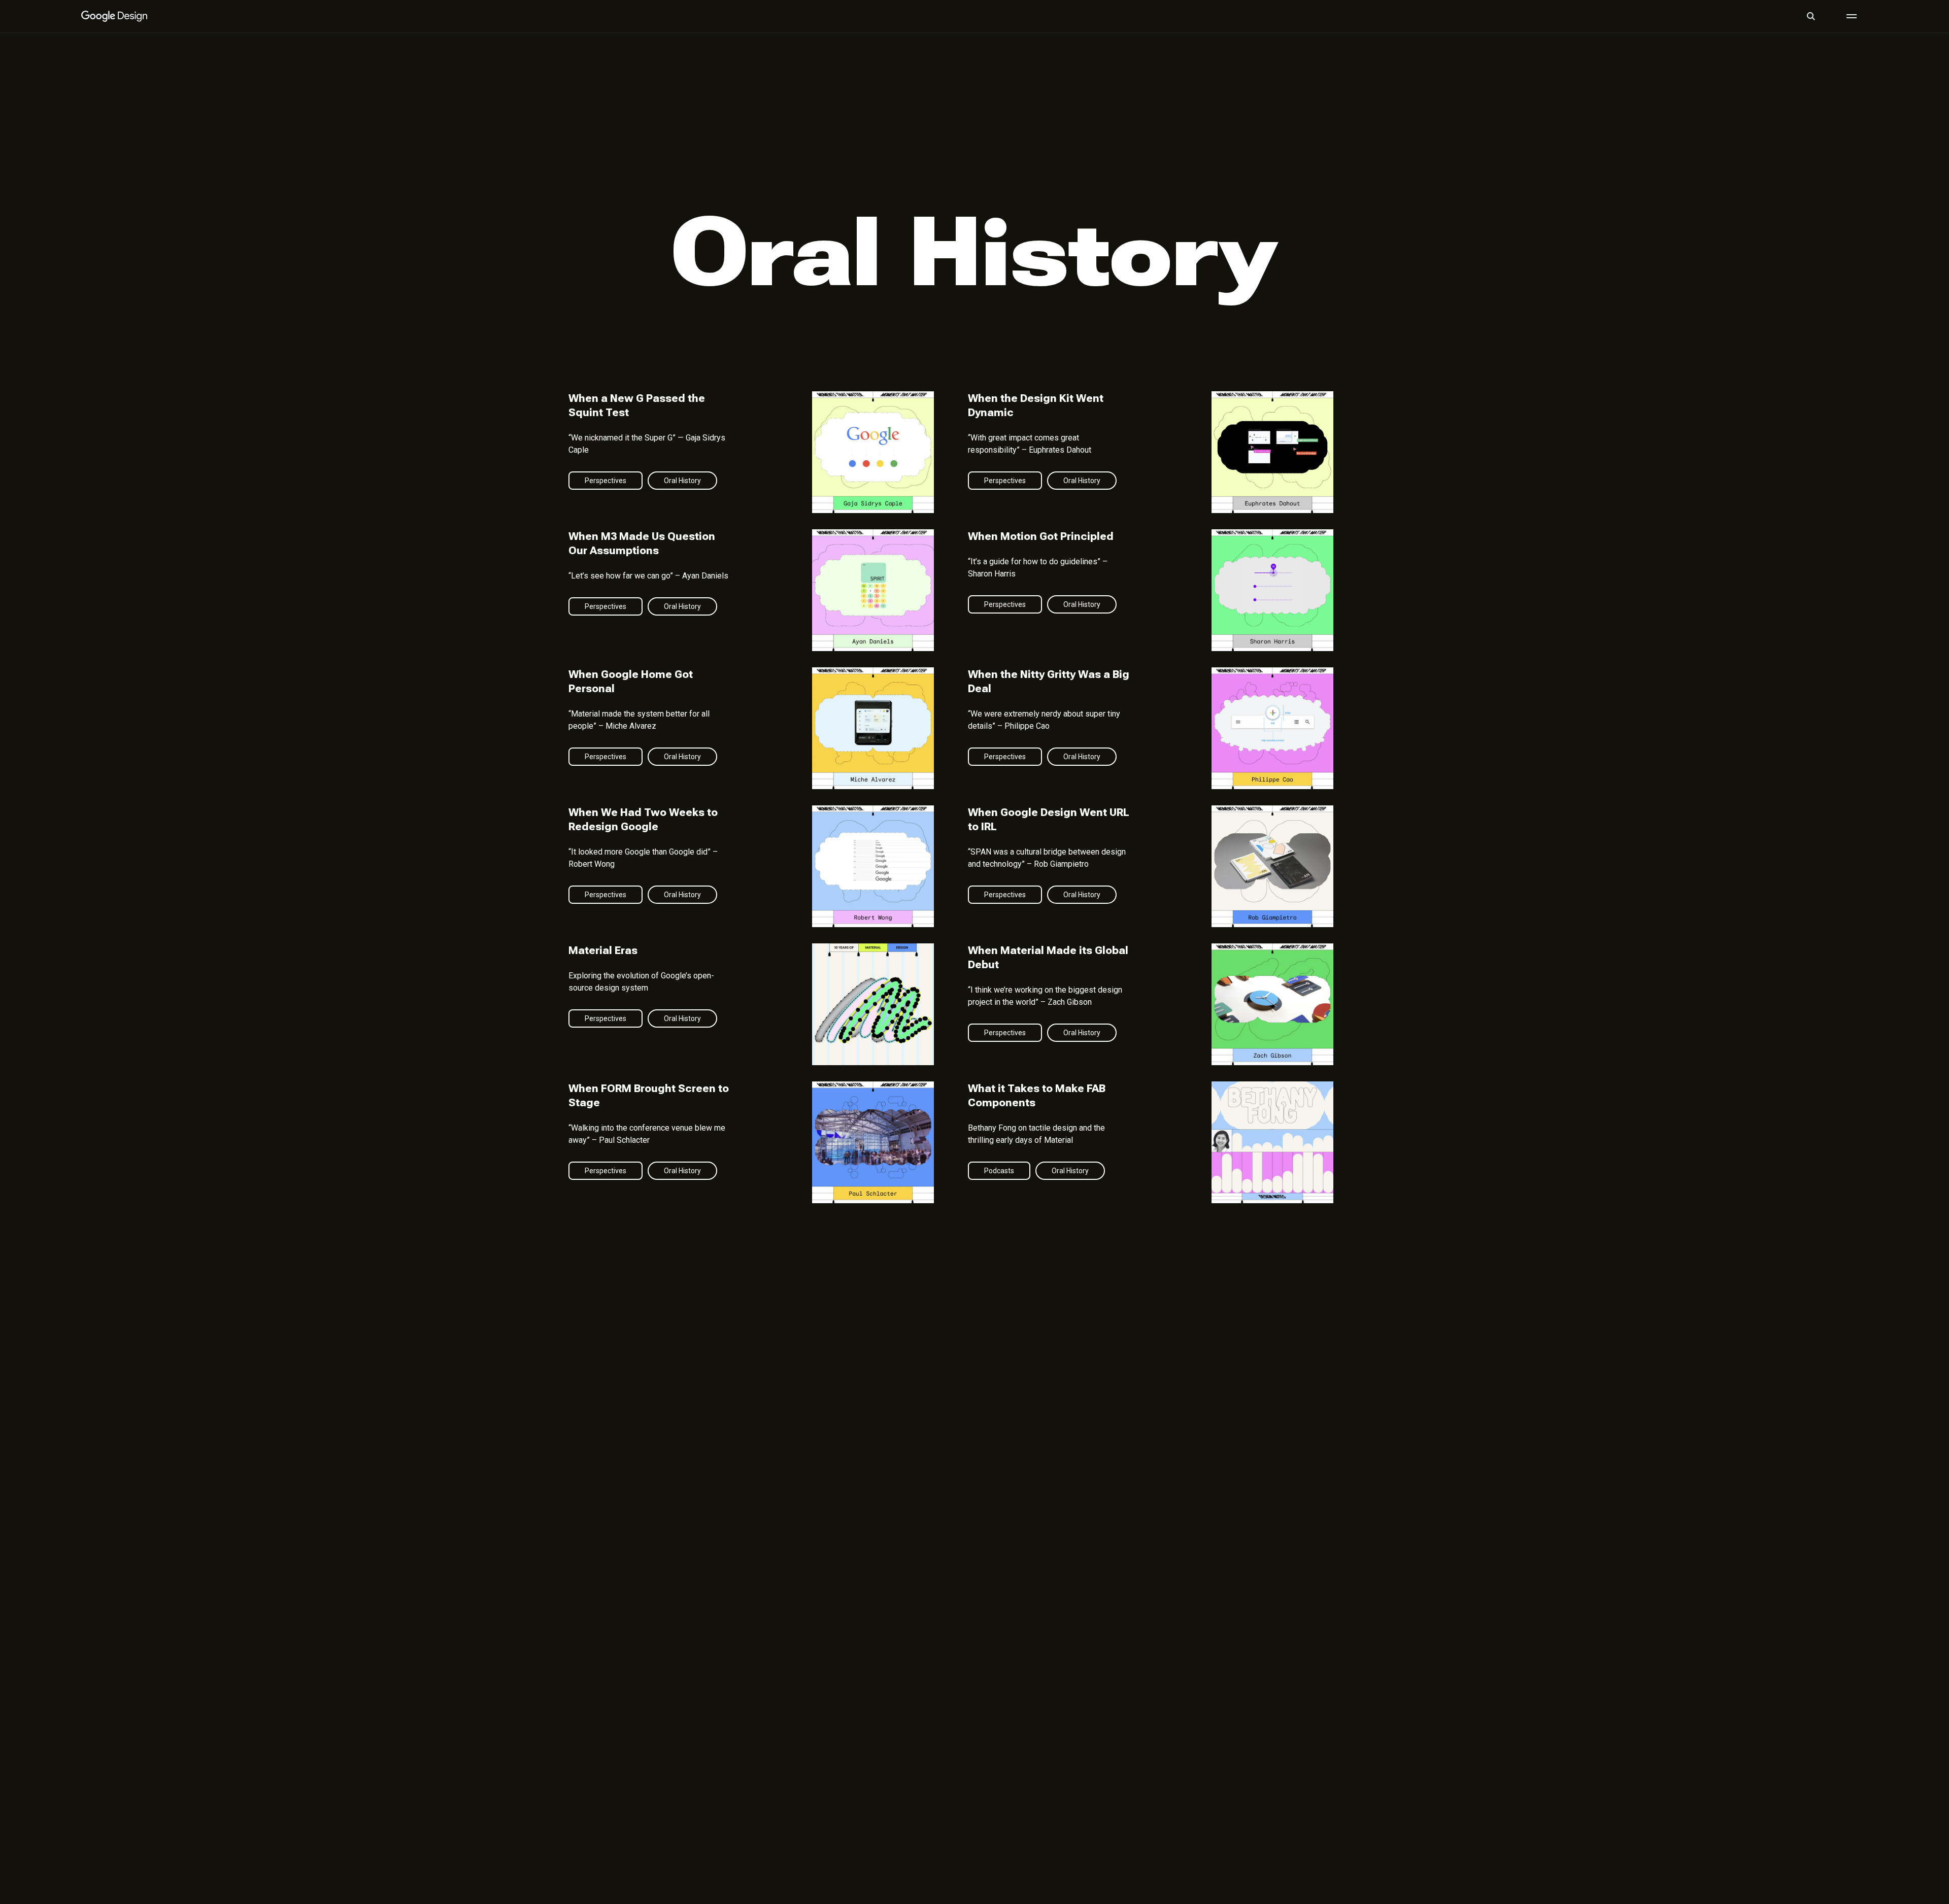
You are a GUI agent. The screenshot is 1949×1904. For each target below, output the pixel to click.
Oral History (682, 481)
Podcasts (999, 1171)
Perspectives (606, 481)
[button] (1811, 16)
